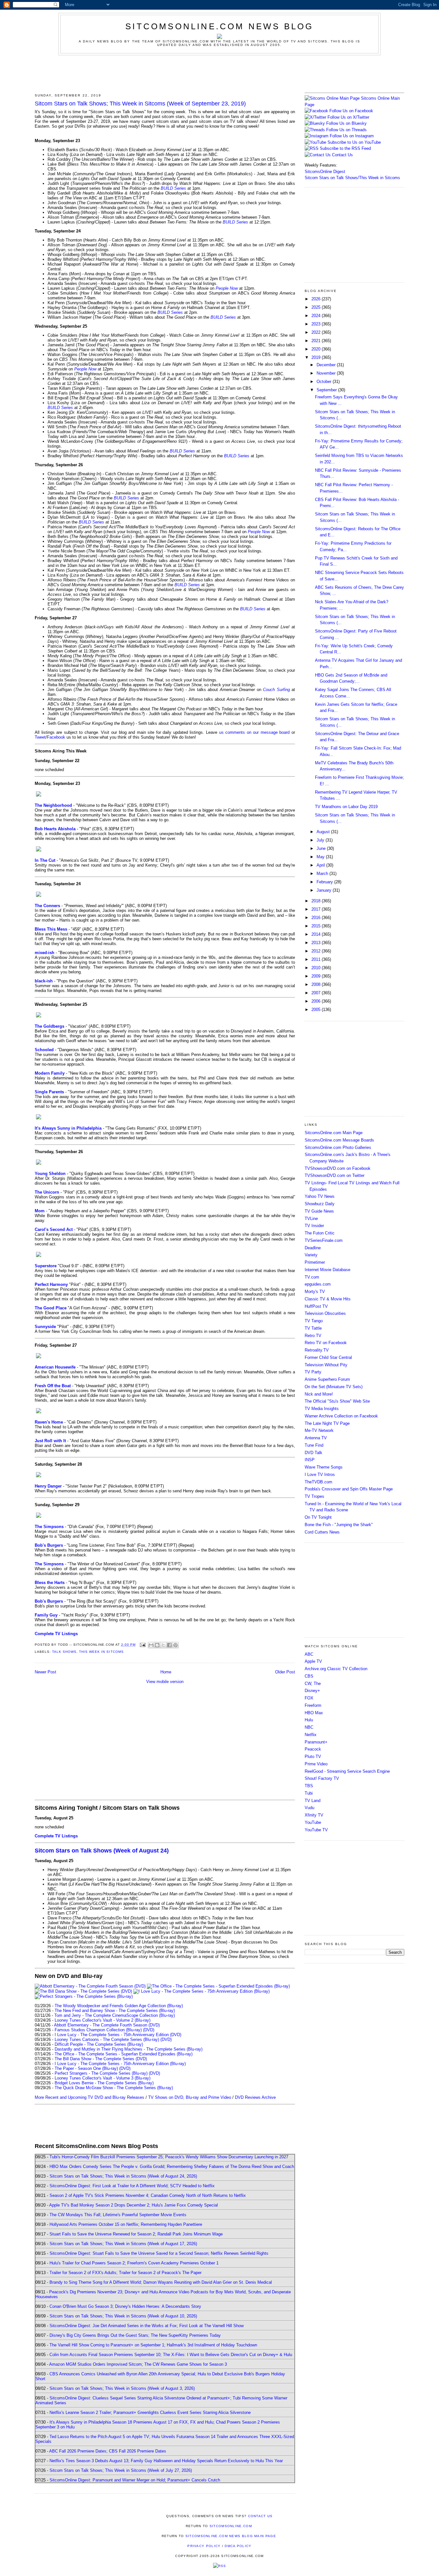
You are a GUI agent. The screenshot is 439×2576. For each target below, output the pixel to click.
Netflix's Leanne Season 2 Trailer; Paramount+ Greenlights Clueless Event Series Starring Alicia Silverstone (150, 2412)
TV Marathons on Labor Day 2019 (346, 807)
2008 (317, 984)
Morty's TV (315, 1292)
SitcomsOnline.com (231, 2526)
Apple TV (313, 1661)
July (321, 840)
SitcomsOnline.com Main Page (334, 1133)
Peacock (313, 1749)
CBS (309, 1676)
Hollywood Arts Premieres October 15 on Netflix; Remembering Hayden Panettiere (126, 2224)
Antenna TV (316, 1438)
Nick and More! (319, 1394)
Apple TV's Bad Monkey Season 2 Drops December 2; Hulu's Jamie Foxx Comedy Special (134, 2205)
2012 (317, 951)
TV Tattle (313, 1328)
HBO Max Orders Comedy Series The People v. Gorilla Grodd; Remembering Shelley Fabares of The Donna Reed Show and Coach (172, 2166)
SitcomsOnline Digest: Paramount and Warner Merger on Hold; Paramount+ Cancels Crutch (135, 2480)
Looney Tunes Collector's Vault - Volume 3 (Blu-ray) (103, 2078)
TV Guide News (319, 1211)
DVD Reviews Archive (255, 2097)
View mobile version (165, 1682)
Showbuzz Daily (320, 1204)
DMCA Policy (238, 2546)
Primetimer (315, 1262)
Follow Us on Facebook (351, 111)
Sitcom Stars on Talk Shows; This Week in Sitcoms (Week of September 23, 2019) (140, 104)
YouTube (313, 1822)
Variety (311, 1255)
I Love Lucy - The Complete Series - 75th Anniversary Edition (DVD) (118, 2035)
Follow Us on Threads (346, 130)
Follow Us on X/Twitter (348, 117)
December (327, 365)
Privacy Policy (204, 2546)
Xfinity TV (314, 1815)
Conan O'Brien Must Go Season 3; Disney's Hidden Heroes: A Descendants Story (125, 2306)
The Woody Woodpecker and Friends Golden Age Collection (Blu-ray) (119, 2006)
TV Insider (314, 1226)
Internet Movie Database (327, 1270)
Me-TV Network (319, 1430)
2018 (317, 901)
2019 (317, 357)
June (322, 848)
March (323, 874)
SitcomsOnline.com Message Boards (339, 1140)
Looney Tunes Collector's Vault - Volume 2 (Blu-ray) (103, 2020)
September (327, 390)
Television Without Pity (326, 1365)
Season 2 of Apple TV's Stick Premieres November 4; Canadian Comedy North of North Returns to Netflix (148, 2195)
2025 (317, 307)
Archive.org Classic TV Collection (336, 1669)
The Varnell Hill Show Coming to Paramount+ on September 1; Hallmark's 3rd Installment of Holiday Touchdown (153, 2345)
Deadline (313, 1248)
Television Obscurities (325, 1313)
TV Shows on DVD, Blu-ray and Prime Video (190, 2097)
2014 (317, 934)
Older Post (285, 1672)
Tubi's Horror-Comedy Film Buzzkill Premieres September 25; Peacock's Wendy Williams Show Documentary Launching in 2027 (169, 2157)
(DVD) (149, 2030)
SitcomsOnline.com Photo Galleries (338, 1147)
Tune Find (314, 1445)
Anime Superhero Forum (327, 1379)
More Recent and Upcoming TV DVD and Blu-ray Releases (90, 2097)
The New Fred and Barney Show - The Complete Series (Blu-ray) (115, 2011)
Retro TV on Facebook (326, 1343)
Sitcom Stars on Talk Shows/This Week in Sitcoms (352, 178)
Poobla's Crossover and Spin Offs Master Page (349, 1489)
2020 (317, 349)
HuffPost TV (316, 1306)
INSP (310, 1460)
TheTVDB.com (318, 1482)
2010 (317, 968)
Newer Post (45, 1672)
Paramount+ (316, 1742)
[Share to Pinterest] (175, 1645)
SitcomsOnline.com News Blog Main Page (231, 2536)
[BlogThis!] (157, 1645)
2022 (317, 332)
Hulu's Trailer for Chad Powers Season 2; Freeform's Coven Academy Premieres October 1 (134, 2263)
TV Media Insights (322, 1409)
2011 (317, 959)
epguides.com (318, 1284)
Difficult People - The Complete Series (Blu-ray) (99, 2044)
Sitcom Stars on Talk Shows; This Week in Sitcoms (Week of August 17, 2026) (123, 2244)
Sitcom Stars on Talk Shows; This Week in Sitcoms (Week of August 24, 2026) (123, 2176)
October (325, 382)
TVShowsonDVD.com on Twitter (335, 1175)
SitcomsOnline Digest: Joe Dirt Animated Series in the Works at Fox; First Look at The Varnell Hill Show (147, 2326)
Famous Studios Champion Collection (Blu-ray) (98, 2030)
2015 (317, 926)
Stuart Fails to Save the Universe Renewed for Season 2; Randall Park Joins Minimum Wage (136, 2234)
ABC (309, 1654)
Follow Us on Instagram (352, 136)
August (324, 832)
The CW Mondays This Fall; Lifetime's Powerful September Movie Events (118, 2215)
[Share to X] (163, 1645)
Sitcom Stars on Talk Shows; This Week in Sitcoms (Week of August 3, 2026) (122, 2388)
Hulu (309, 1720)
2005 (317, 1010)
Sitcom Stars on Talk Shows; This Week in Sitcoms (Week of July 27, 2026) (121, 2470)
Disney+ (312, 1691)
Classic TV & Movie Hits (328, 1299)
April (321, 865)
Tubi (309, 1793)
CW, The (313, 1684)
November (327, 373)
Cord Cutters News (322, 1532)
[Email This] (151, 1645)
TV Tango (314, 1321)
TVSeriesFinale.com (324, 1240)
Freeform (313, 1705)
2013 (317, 943)
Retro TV (313, 1336)
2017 (317, 909)
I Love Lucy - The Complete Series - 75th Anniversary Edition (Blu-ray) (120, 2064)
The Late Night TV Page (327, 1423)
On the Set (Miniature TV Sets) (334, 1387)
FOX (309, 1698)
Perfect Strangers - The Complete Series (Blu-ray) (101, 2073)
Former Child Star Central (328, 1357)
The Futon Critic (320, 1233)
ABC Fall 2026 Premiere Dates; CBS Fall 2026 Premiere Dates (108, 2451)
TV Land (313, 1801)
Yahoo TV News (320, 1196)
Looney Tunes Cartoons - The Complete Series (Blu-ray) (107, 2039)
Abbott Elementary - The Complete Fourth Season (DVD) (107, 2025)
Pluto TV (313, 1757)
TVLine (311, 1219)
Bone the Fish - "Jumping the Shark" (339, 1525)
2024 (317, 316)
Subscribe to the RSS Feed (345, 148)
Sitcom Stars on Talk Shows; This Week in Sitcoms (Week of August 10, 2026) (123, 2316)
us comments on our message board (255, 732)
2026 (317, 299)
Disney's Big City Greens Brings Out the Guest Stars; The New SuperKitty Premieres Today (135, 2335)
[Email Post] (143, 1645)
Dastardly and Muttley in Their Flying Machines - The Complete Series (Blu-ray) (129, 2049)
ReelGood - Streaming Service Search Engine (347, 1771)
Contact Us (342, 155)
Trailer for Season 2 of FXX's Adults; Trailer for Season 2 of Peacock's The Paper (125, 2273)
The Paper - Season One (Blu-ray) (86, 2068)
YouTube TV (316, 1830)
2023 (317, 324)
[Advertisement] (219, 73)
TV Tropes (314, 1496)
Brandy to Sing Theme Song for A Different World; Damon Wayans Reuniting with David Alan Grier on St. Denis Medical (161, 2282)
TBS (309, 1786)
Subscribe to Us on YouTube (354, 142)
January (325, 890)
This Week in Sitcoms (101, 1652)
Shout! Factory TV (322, 1778)
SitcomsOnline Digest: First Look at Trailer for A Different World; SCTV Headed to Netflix (132, 2186)
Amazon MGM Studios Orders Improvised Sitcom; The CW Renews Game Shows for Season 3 (138, 2364)
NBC (309, 1727)
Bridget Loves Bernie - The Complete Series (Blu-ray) (104, 2083)
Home (166, 1672)
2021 (317, 341)
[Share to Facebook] (169, 1645)
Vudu (309, 1808)
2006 (317, 1001)
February (325, 882)
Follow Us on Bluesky (346, 123)
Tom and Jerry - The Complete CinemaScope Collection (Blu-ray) (115, 2015)
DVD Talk (314, 1453)
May (321, 857)
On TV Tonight (318, 1517)
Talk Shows (64, 1652)
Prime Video (316, 1764)
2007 (317, 993)
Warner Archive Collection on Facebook (341, 1416)
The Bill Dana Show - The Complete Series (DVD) (101, 2059)
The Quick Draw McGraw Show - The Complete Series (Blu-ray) (114, 2088)
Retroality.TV (317, 1350)
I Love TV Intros (320, 1475)
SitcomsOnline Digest (325, 172)
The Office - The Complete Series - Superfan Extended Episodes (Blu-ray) (124, 2054)
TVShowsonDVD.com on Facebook (338, 1168)
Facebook (56, 737)
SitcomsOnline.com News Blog (219, 26)
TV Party (313, 1372)
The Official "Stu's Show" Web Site (337, 1401)
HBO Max (314, 1713)
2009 (317, 976)
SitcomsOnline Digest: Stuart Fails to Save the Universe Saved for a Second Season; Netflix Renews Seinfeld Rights (159, 2253)
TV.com (312, 1277)
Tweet (40, 737)
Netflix (311, 1735)
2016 (317, 918)
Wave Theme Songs (324, 1467)
